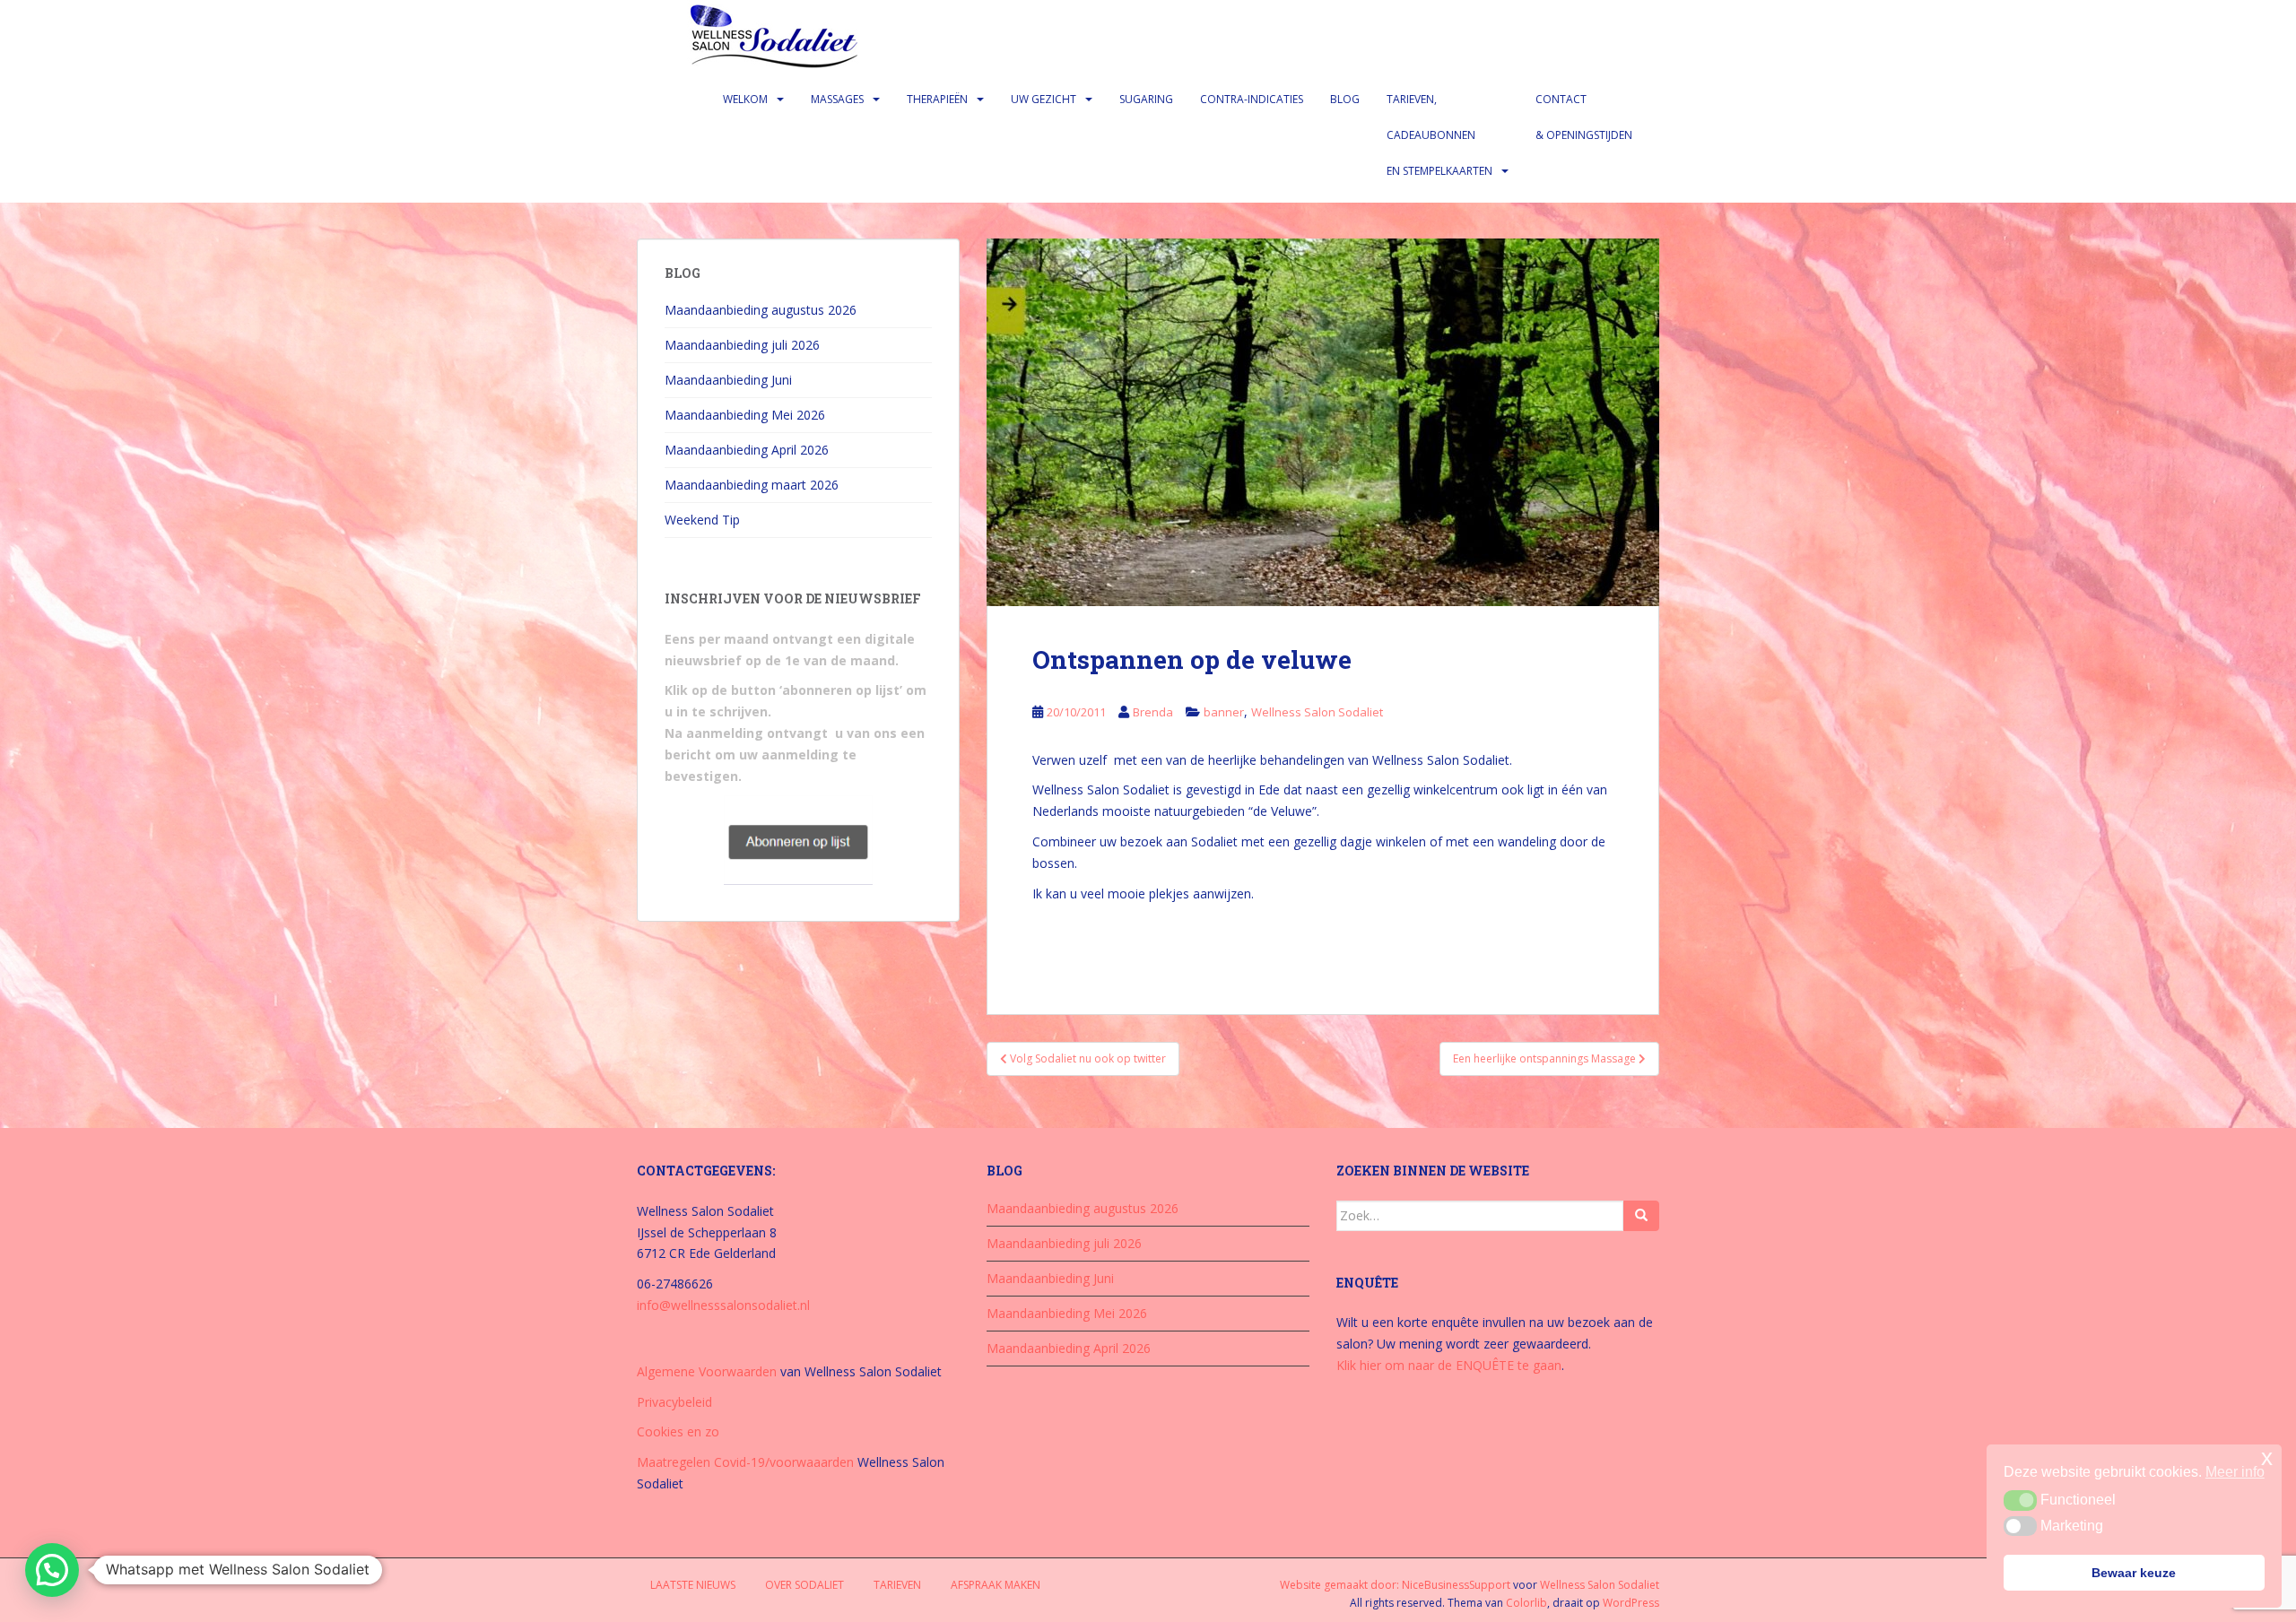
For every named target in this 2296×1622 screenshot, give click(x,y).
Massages (837, 99)
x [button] (2267, 1457)
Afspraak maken (996, 1585)
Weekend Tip (702, 520)
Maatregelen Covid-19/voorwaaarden (745, 1462)
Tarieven (897, 1585)
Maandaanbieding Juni (728, 380)
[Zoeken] (1641, 1216)
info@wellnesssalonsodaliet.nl (723, 1305)
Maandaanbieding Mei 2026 (745, 415)
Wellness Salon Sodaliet (1317, 712)
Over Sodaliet (804, 1585)
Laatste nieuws (693, 1585)
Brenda (1153, 712)
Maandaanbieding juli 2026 (742, 345)
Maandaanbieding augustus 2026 (761, 310)
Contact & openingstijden (1584, 117)
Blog (1345, 99)
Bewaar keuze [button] (2134, 1573)
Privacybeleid (674, 1402)
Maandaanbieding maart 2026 (752, 485)
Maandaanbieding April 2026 (747, 450)
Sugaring (1146, 99)
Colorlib (1526, 1603)
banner (1224, 712)
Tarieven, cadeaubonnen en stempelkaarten (1439, 135)
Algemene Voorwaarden (707, 1371)
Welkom (745, 99)
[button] (52, 1570)
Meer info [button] (2235, 1472)
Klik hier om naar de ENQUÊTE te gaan (1449, 1365)
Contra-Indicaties (1252, 99)
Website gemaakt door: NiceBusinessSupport (1395, 1585)
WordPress (1631, 1603)
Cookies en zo (678, 1431)
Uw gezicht (1044, 99)
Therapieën (937, 99)
